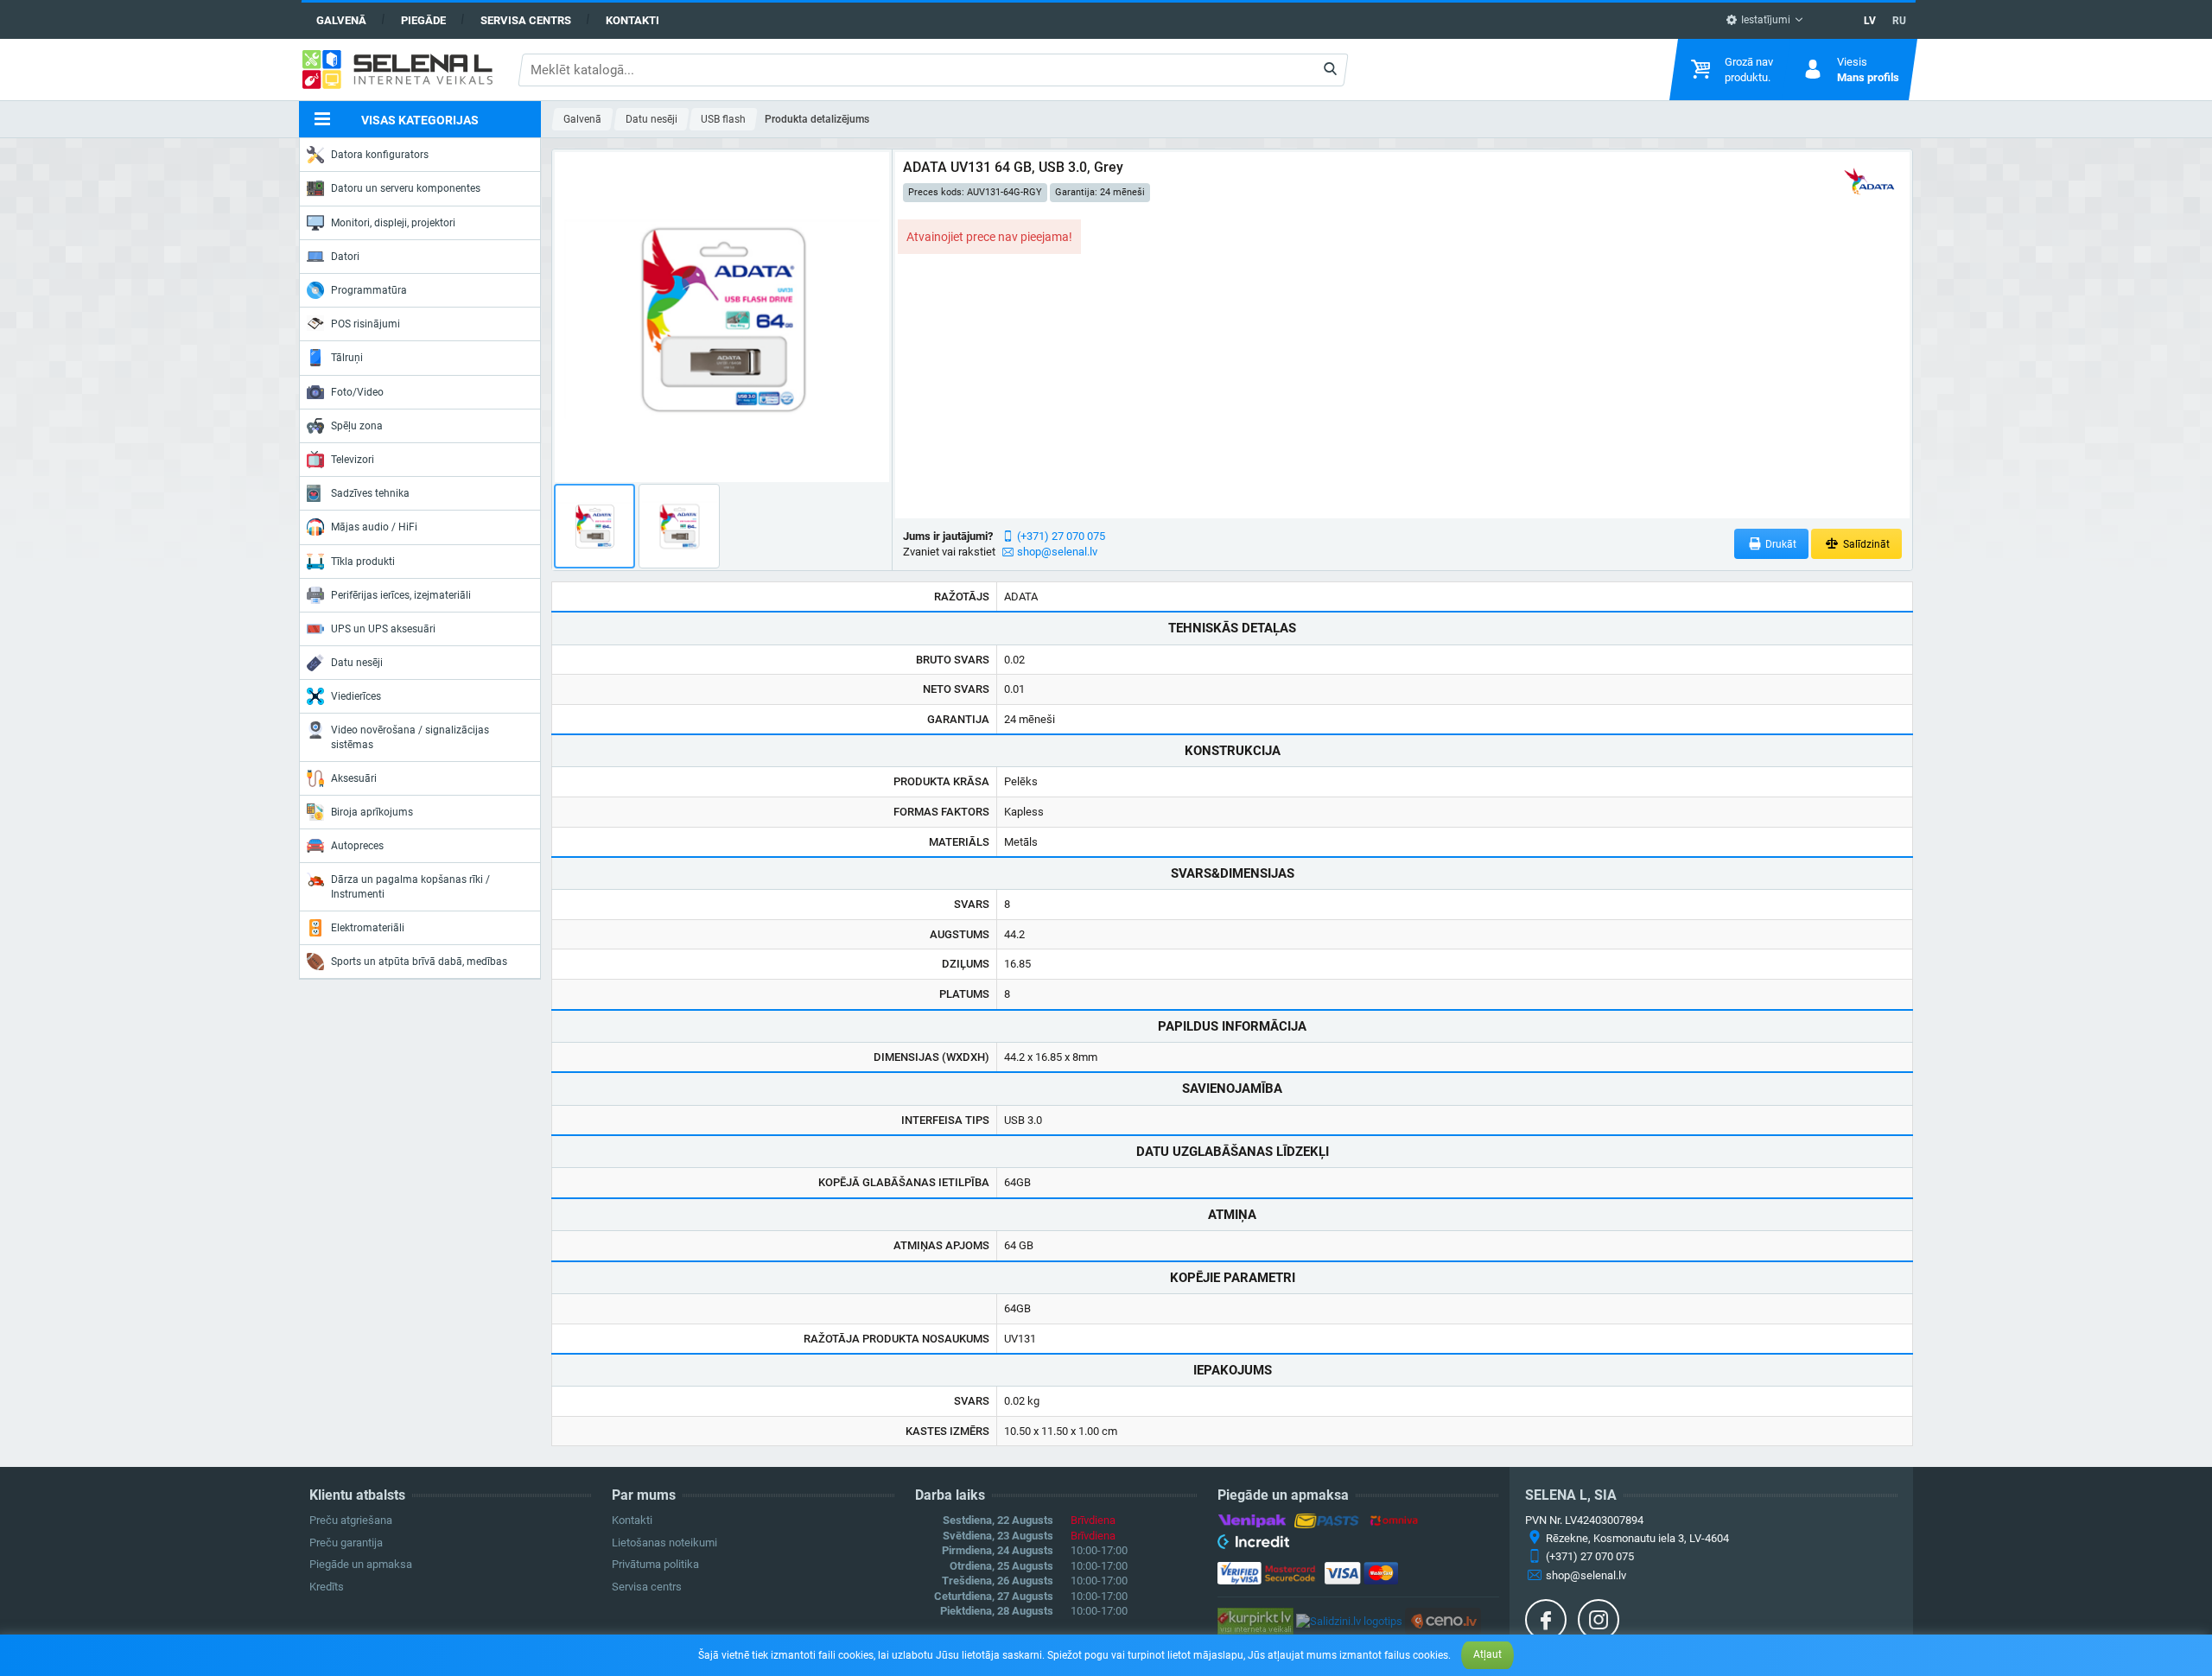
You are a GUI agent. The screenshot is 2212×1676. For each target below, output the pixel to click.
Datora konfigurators (380, 155)
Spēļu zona (357, 426)
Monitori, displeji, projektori (393, 223)
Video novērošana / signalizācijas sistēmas (410, 737)
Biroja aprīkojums (372, 812)
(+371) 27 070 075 (1061, 536)
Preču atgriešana (351, 1520)
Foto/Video (357, 392)
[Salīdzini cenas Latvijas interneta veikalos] (1255, 1620)
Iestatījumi (1764, 20)
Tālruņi (347, 358)
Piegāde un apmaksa (361, 1564)
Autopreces (357, 846)
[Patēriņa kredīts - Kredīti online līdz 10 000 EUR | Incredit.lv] (1253, 1545)
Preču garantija (346, 1543)
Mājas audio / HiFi (374, 527)
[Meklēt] (1330, 70)
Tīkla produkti (363, 562)
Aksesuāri (354, 778)
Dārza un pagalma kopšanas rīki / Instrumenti (410, 886)
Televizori (353, 460)
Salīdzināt (1865, 544)
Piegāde (423, 20)
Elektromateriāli (368, 928)
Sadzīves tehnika (370, 493)
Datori (345, 257)
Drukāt (1780, 544)
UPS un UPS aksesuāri (383, 629)
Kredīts (327, 1587)
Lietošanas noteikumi (664, 1543)
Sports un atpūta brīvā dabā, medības (419, 962)
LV (1870, 21)
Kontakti (632, 20)
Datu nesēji (357, 663)
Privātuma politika (655, 1564)
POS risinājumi (365, 324)
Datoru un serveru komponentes (406, 188)
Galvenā (341, 20)
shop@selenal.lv (1057, 552)
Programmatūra (369, 290)
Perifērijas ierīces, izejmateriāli (401, 595)
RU (1899, 21)
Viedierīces (356, 696)
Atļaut (1487, 1654)
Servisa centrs (526, 20)
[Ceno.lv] (1443, 1620)
